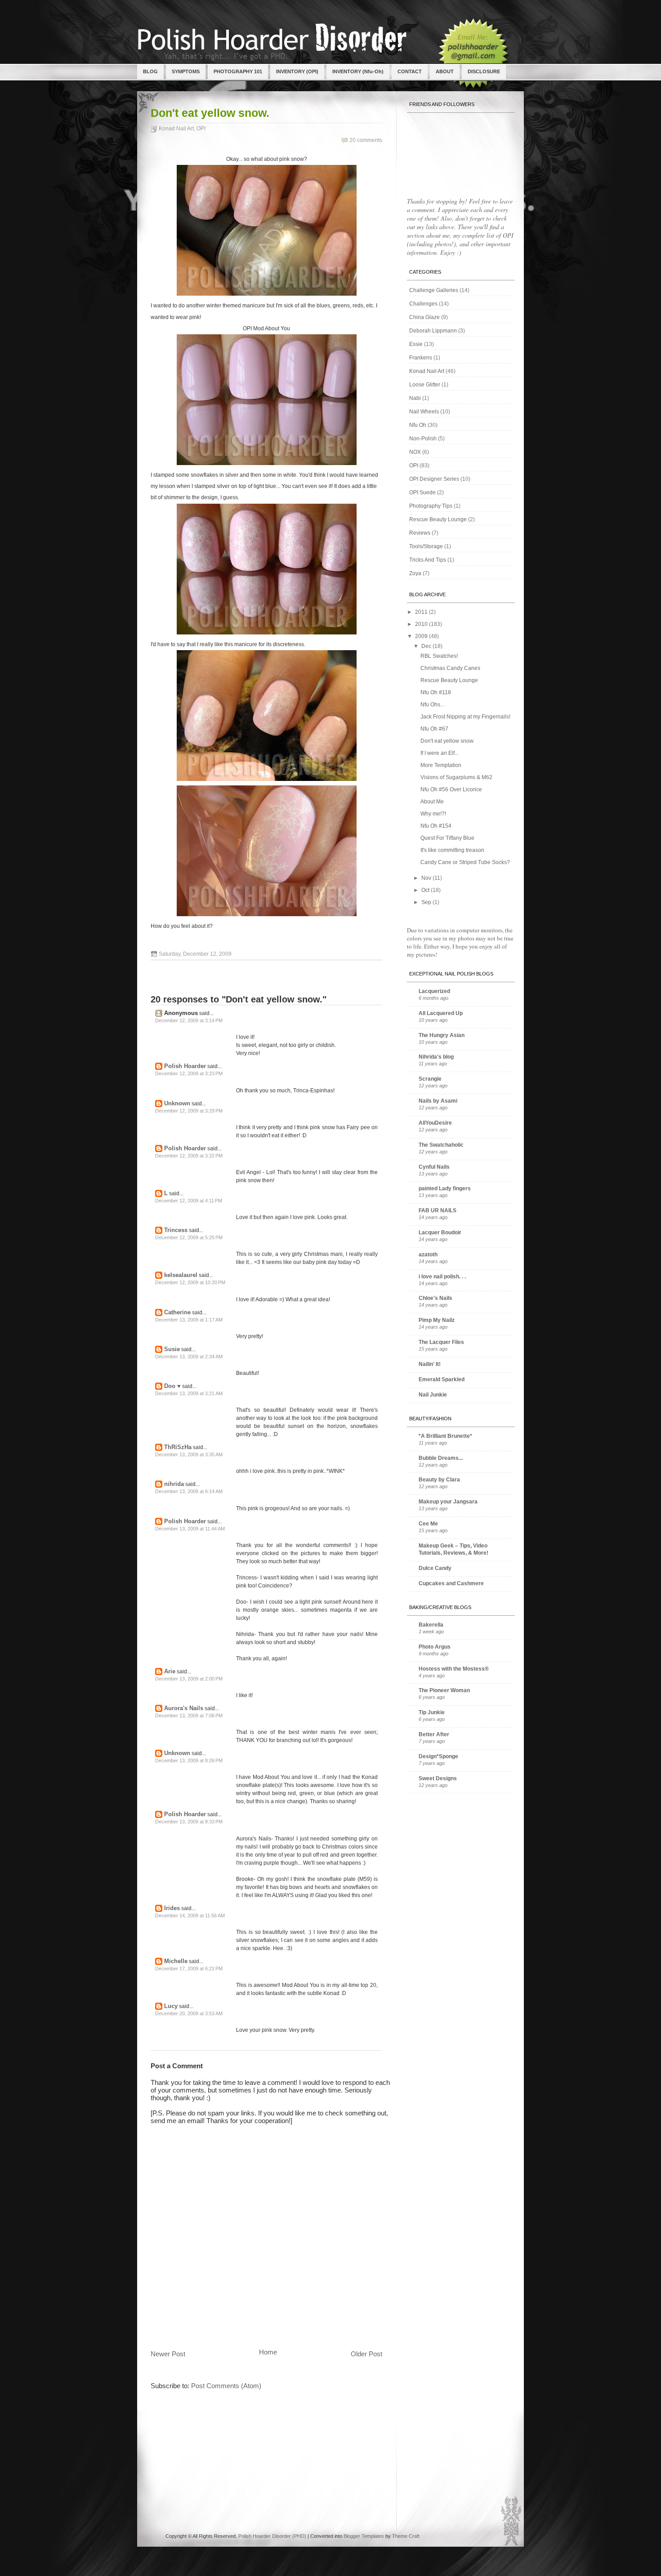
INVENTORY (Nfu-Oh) (358, 71)
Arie (170, 1671)
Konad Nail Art (176, 129)
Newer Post (168, 2354)
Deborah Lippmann (433, 331)
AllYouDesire (435, 1123)
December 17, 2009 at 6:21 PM (189, 1969)
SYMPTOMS (186, 71)
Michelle (176, 1961)
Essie (416, 344)
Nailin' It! (430, 1364)
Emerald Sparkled (442, 1379)
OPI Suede (422, 492)
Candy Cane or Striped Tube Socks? (465, 862)
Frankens (421, 358)
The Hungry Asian (442, 1035)
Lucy (171, 2006)
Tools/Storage (426, 546)
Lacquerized (434, 991)
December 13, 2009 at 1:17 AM (189, 1320)
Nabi (415, 398)
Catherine (177, 1312)
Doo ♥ (172, 1386)
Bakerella (431, 1625)
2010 (422, 624)
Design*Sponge (438, 1756)
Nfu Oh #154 (436, 826)
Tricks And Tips (428, 560)
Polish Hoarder (185, 1066)
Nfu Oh (418, 425)
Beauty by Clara (439, 1480)
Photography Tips (431, 506)
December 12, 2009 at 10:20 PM (190, 1282)
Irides (172, 1908)
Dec (427, 646)
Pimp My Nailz (437, 1320)
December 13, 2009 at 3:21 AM (189, 1393)
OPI (201, 129)
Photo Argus (435, 1647)
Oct (426, 890)
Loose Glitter (425, 385)
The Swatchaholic (441, 1145)
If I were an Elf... (440, 753)
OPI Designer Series (434, 479)
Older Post (366, 2354)
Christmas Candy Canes (450, 668)
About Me (432, 802)
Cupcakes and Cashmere (451, 1583)
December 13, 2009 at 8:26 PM (189, 1760)
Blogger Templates (364, 2536)
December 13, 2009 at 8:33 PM (189, 1822)
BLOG (150, 71)
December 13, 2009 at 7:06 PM (189, 1716)
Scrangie (430, 1079)
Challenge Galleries (434, 290)
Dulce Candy (435, 1568)
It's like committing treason (452, 850)
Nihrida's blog (436, 1057)
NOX (415, 452)
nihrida (174, 1484)
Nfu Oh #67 (434, 729)
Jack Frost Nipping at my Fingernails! (465, 717)
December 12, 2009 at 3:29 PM (189, 1111)
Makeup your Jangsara (448, 1502)
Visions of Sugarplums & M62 (456, 777)
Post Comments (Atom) (226, 2386)
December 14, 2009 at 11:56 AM (190, 1915)
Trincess (176, 1230)
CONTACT (410, 71)
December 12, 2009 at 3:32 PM (189, 1156)
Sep (427, 902)
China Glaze (424, 317)
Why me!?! (433, 814)
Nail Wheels (424, 412)
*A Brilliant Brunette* (445, 1436)
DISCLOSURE (484, 71)
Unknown (177, 1103)
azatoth (428, 1255)
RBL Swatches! (439, 656)
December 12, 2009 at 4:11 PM (189, 1201)
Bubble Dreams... (441, 1458)
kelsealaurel (181, 1275)
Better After (434, 1734)
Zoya (415, 573)
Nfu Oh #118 (436, 692)
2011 (422, 612)
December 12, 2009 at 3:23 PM (189, 1073)
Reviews (420, 533)
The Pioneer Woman (444, 1690)
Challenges (423, 304)
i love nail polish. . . (442, 1277)
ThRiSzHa (178, 1447)
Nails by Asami (438, 1101)
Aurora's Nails (184, 1708)
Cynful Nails (434, 1167)
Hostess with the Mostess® (454, 1669)
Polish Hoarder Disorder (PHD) (272, 2536)
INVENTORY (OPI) (297, 71)
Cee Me (428, 1524)
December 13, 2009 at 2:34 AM (189, 1357)
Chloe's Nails (435, 1298)
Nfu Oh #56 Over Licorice (451, 789)
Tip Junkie (432, 1712)
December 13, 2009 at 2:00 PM (189, 1679)
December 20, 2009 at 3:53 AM (189, 2013)
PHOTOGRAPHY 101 (238, 71)
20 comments (366, 140)
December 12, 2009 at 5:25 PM (189, 1237)
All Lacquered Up (441, 1013)
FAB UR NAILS (438, 1210)
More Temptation (441, 765)
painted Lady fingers (445, 1188)
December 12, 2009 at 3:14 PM (189, 1020)
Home (268, 2352)
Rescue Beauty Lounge (438, 519)
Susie (172, 1349)
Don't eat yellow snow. (210, 113)
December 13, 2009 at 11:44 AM (190, 1529)
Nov (427, 878)
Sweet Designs (438, 1778)
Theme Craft (406, 2536)
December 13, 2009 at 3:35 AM (189, 1454)
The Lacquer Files (441, 1342)
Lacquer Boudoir (440, 1233)
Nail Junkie (433, 1395)
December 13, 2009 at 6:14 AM (189, 1491)
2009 (422, 636)
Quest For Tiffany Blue (447, 838)
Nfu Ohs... (432, 705)
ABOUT (445, 71)
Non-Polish (423, 439)
